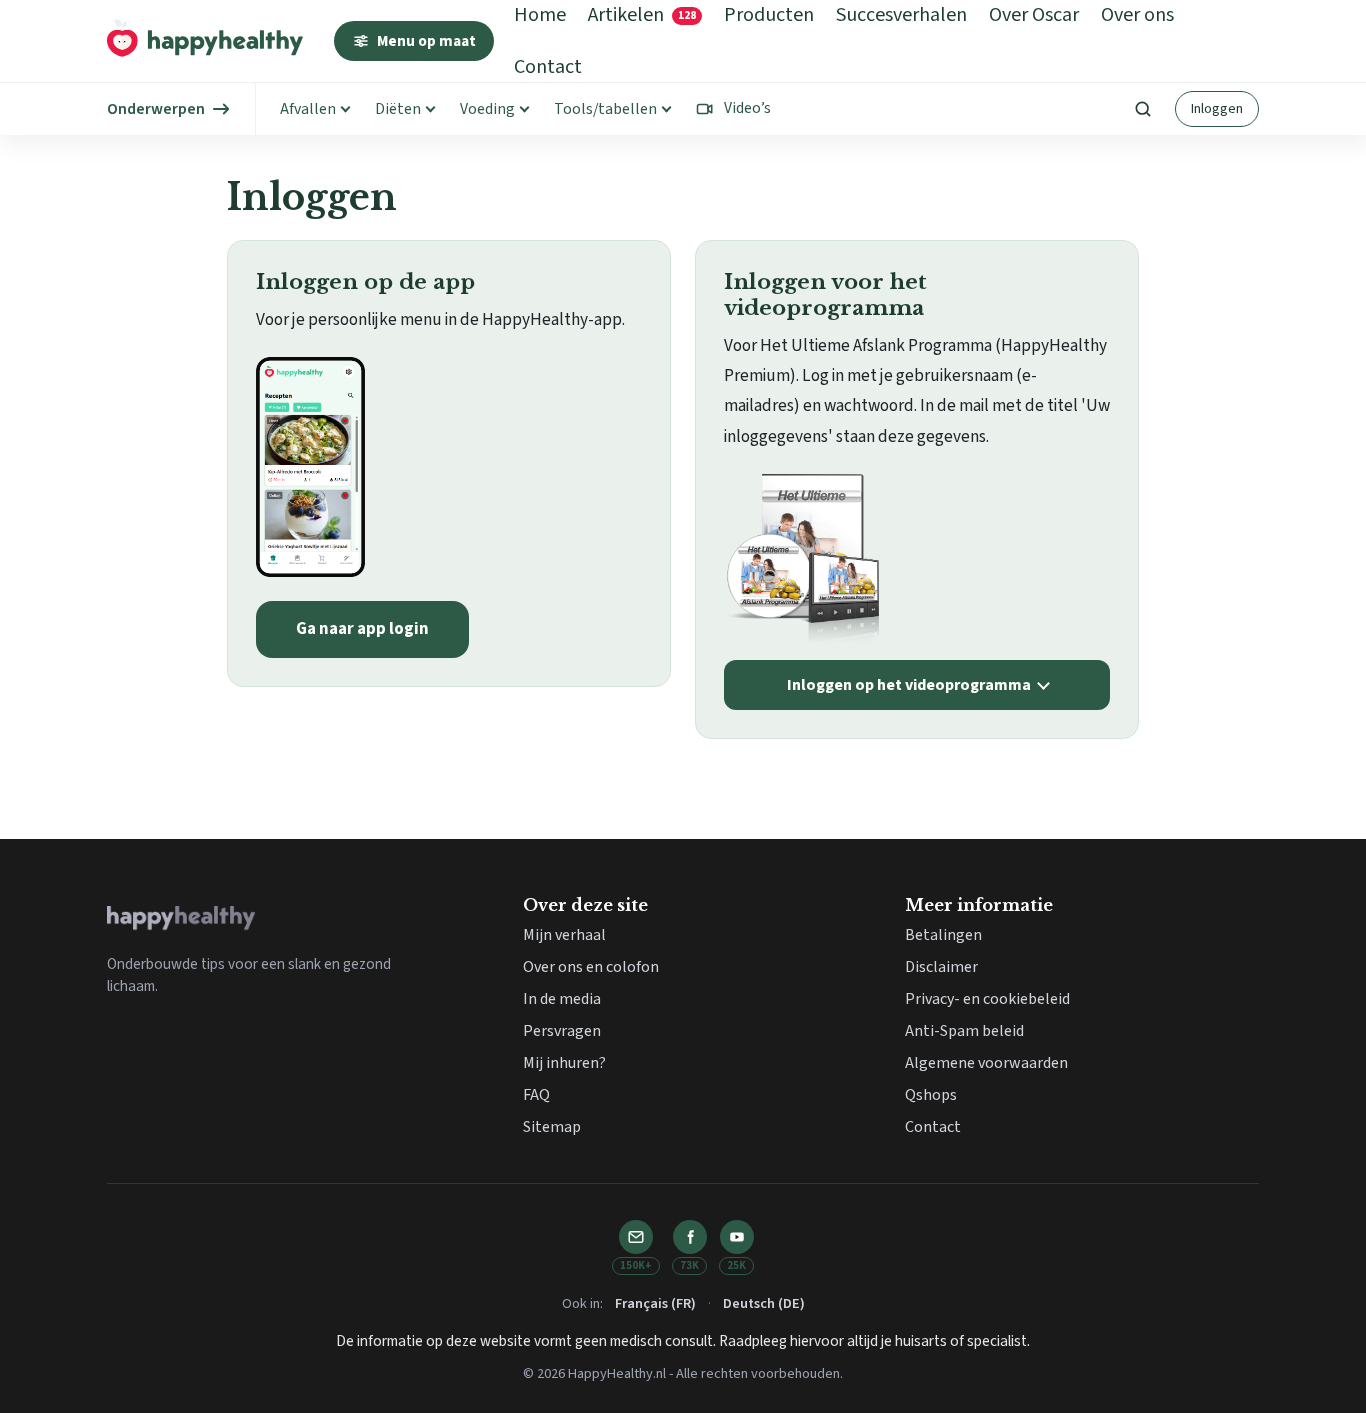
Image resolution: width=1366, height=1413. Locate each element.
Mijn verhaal (564, 935)
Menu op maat (426, 41)
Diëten (398, 109)
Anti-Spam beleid (964, 1031)
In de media (562, 999)
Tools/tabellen (605, 109)
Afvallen (308, 109)
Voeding (487, 109)
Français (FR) (655, 1303)
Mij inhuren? (564, 1063)
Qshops (931, 1095)
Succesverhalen (901, 15)
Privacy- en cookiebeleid (987, 999)
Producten (769, 15)
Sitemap (552, 1127)
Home (540, 15)
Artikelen (642, 15)
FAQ (536, 1095)
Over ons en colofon (591, 967)
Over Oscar (1034, 15)
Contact (548, 67)
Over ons (1137, 15)
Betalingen (943, 935)
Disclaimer (941, 967)
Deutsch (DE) (764, 1303)
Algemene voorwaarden (986, 1063)
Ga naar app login (362, 629)
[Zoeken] (1143, 109)
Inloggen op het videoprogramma (909, 685)
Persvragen (562, 1031)
